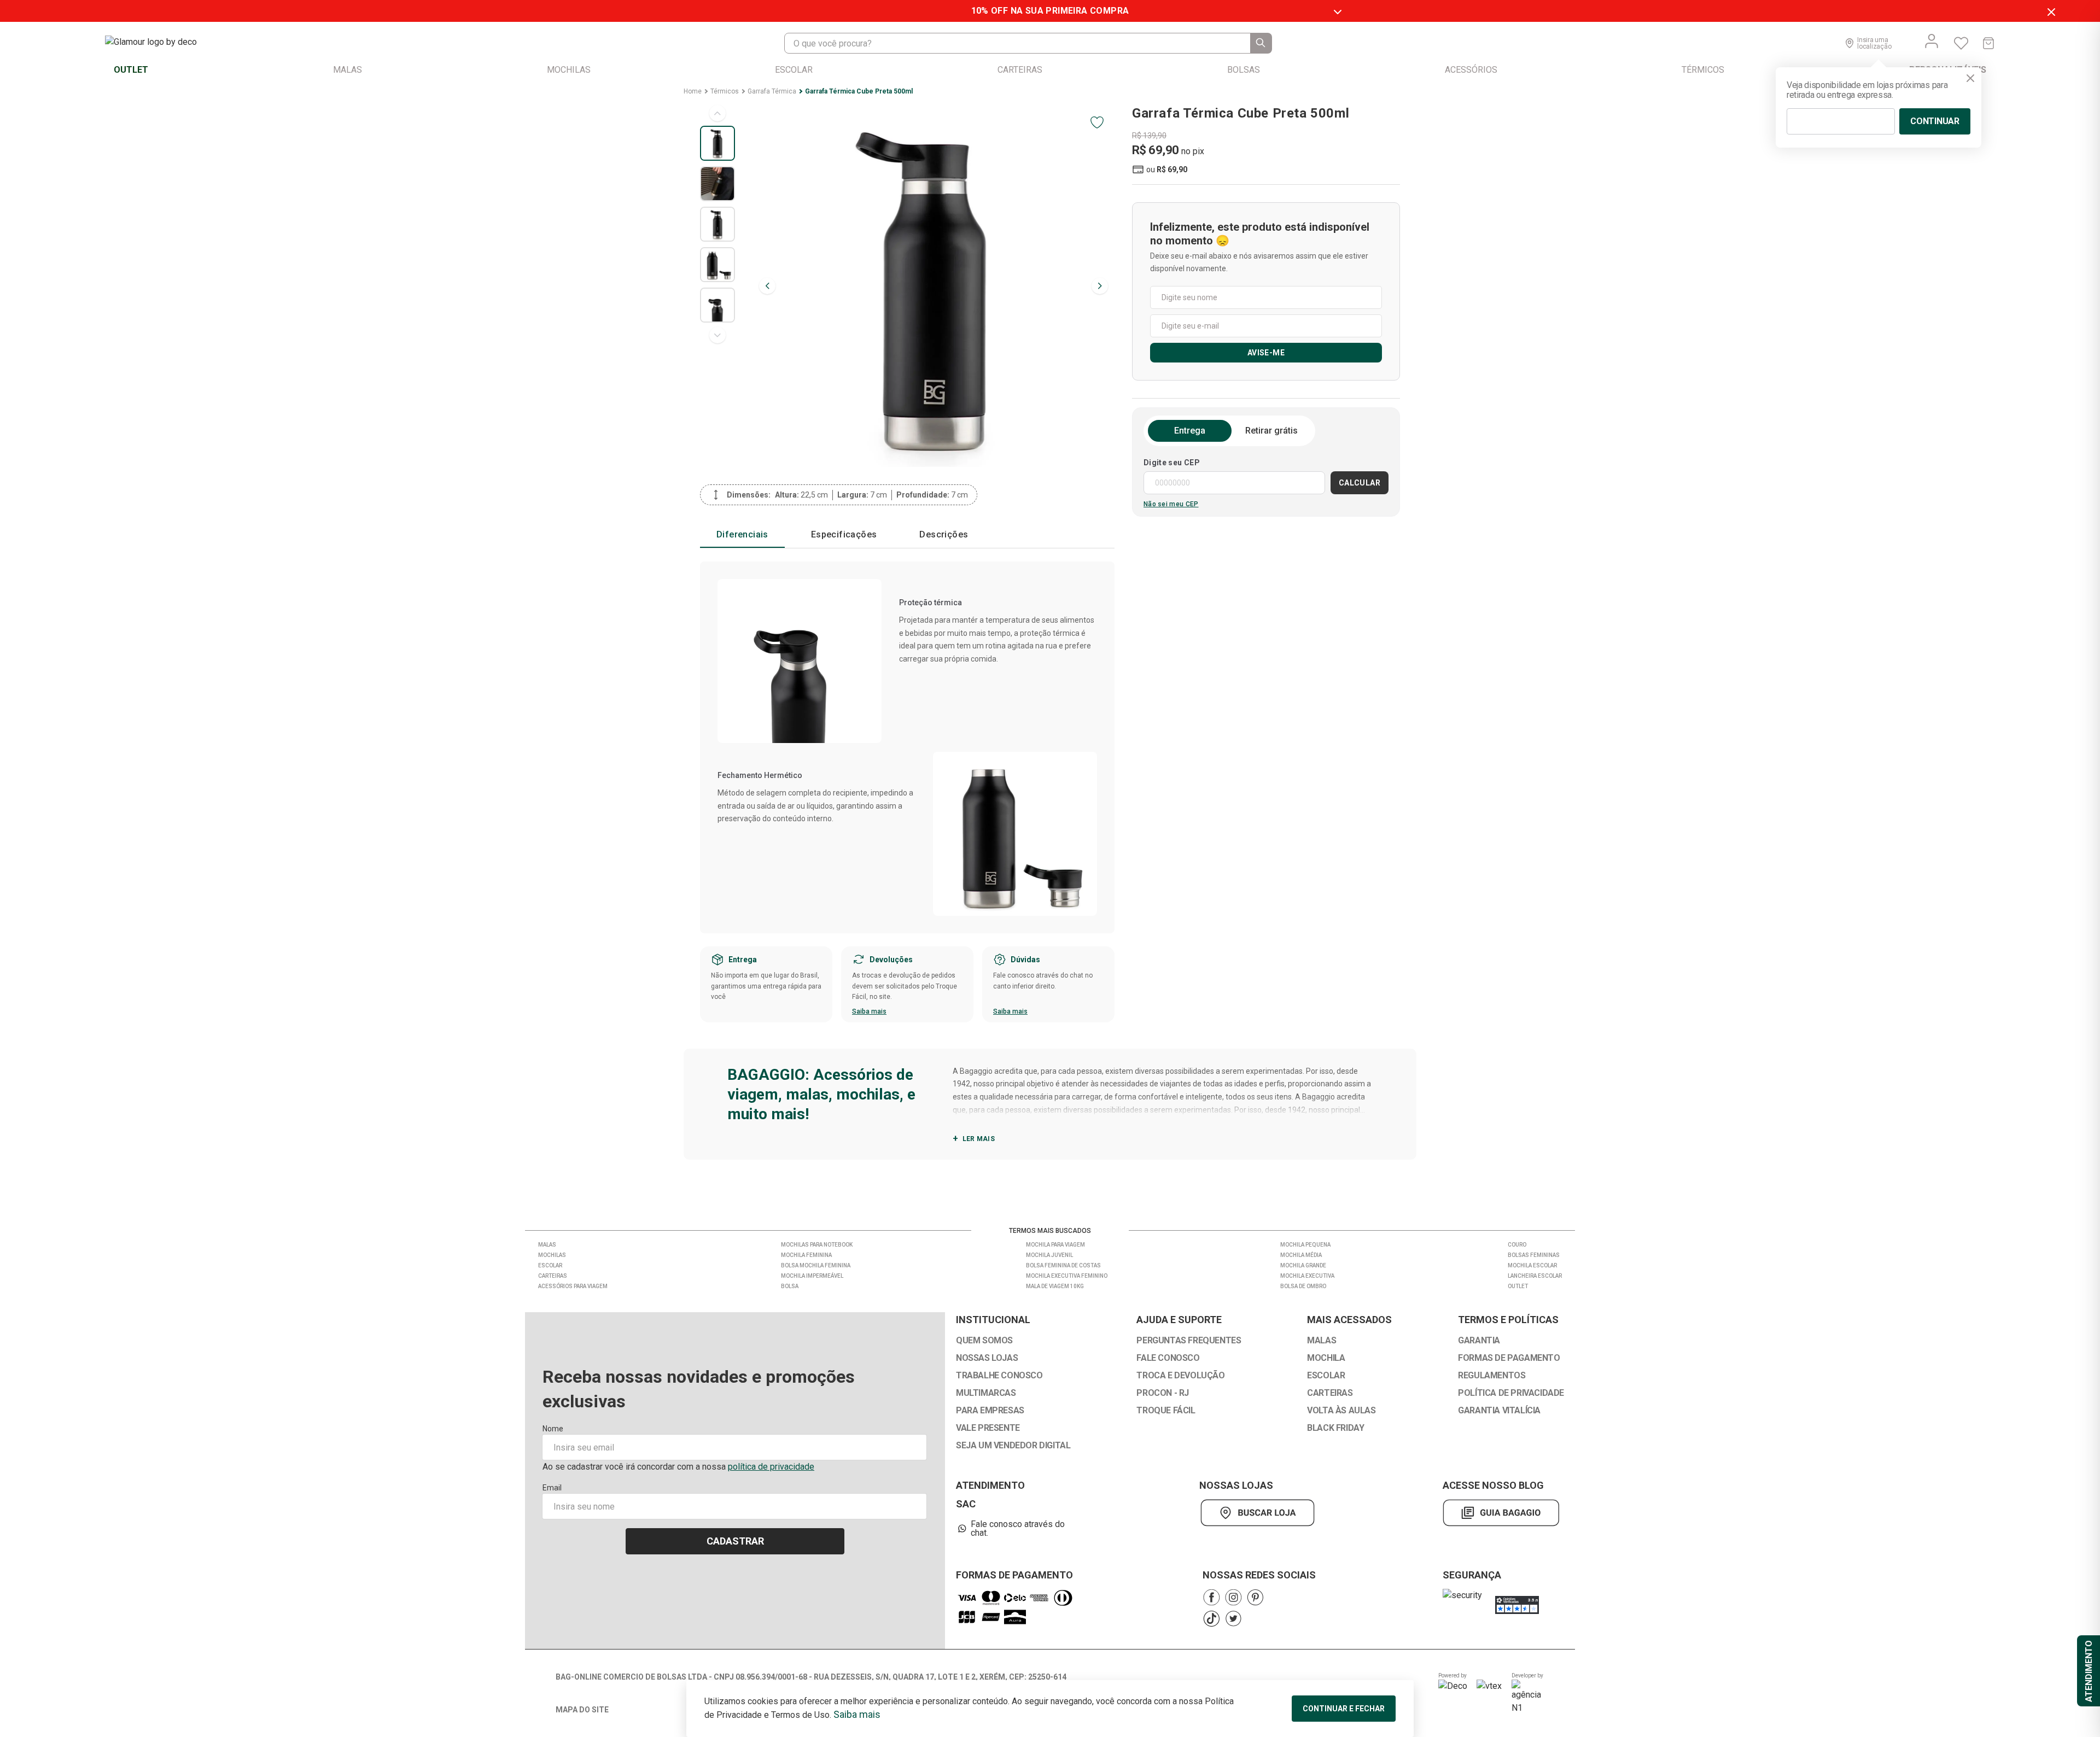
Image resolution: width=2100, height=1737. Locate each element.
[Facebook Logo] (1211, 1597)
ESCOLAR (1326, 1376)
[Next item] (1100, 286)
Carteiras (553, 1276)
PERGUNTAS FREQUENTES (1189, 1341)
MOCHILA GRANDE (1303, 1265)
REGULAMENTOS (1492, 1376)
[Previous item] (767, 286)
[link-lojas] (1260, 1513)
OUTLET (1518, 1286)
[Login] (1932, 41)
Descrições (944, 534)
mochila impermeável (812, 1276)
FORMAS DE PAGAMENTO (1509, 1358)
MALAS (1322, 1341)
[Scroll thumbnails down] (717, 335)
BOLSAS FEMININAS (1534, 1255)
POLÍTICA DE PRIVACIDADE (1511, 1393)
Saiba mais (869, 1011)
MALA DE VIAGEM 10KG (1055, 1286)
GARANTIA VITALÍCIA (1499, 1411)
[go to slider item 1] (717, 184)
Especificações (844, 534)
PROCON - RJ (1163, 1393)
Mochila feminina (806, 1255)
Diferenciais (742, 534)
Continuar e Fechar (1344, 1709)
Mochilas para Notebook (817, 1245)
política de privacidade (771, 1467)
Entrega (1190, 431)
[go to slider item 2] (717, 224)
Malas (547, 1245)
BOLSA (790, 1286)
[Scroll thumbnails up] (717, 113)
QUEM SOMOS (984, 1341)
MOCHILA (1326, 1358)
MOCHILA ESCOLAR (1532, 1265)
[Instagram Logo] (1233, 1597)
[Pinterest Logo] (1255, 1597)
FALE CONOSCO (1168, 1358)
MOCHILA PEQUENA (1305, 1245)
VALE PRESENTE (988, 1428)
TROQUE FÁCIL (1166, 1411)
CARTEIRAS (1330, 1393)
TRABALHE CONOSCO (999, 1376)
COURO (1517, 1245)
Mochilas (552, 1255)
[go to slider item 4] (717, 305)
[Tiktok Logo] (1211, 1619)
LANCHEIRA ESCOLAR (1535, 1276)
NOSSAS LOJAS (987, 1358)
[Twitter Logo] (1233, 1619)
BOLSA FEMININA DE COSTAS (1063, 1265)
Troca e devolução (1180, 1376)
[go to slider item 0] (717, 143)
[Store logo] (162, 43)
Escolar (550, 1265)
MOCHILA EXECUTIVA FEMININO (1067, 1276)
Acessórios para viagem (573, 1286)
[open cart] (1988, 43)
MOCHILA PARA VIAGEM (1055, 1245)
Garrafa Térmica (772, 91)
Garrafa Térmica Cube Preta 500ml (859, 91)
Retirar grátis (1271, 431)
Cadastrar (735, 1541)
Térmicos (725, 91)
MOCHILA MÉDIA (1301, 1255)
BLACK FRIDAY (1335, 1428)
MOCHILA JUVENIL (1049, 1255)
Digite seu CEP (1172, 463)
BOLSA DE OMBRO (1303, 1286)
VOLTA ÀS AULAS (1341, 1411)
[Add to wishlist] (1097, 122)
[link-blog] (1501, 1513)
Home (693, 91)
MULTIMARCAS (986, 1393)
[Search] (1261, 43)
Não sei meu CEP (1171, 504)
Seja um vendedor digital (1013, 1446)
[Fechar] (1970, 78)
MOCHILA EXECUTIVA (1307, 1276)
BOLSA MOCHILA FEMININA (816, 1265)
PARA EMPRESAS (990, 1411)
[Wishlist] (1961, 43)
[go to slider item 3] (717, 265)
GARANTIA (1479, 1341)
